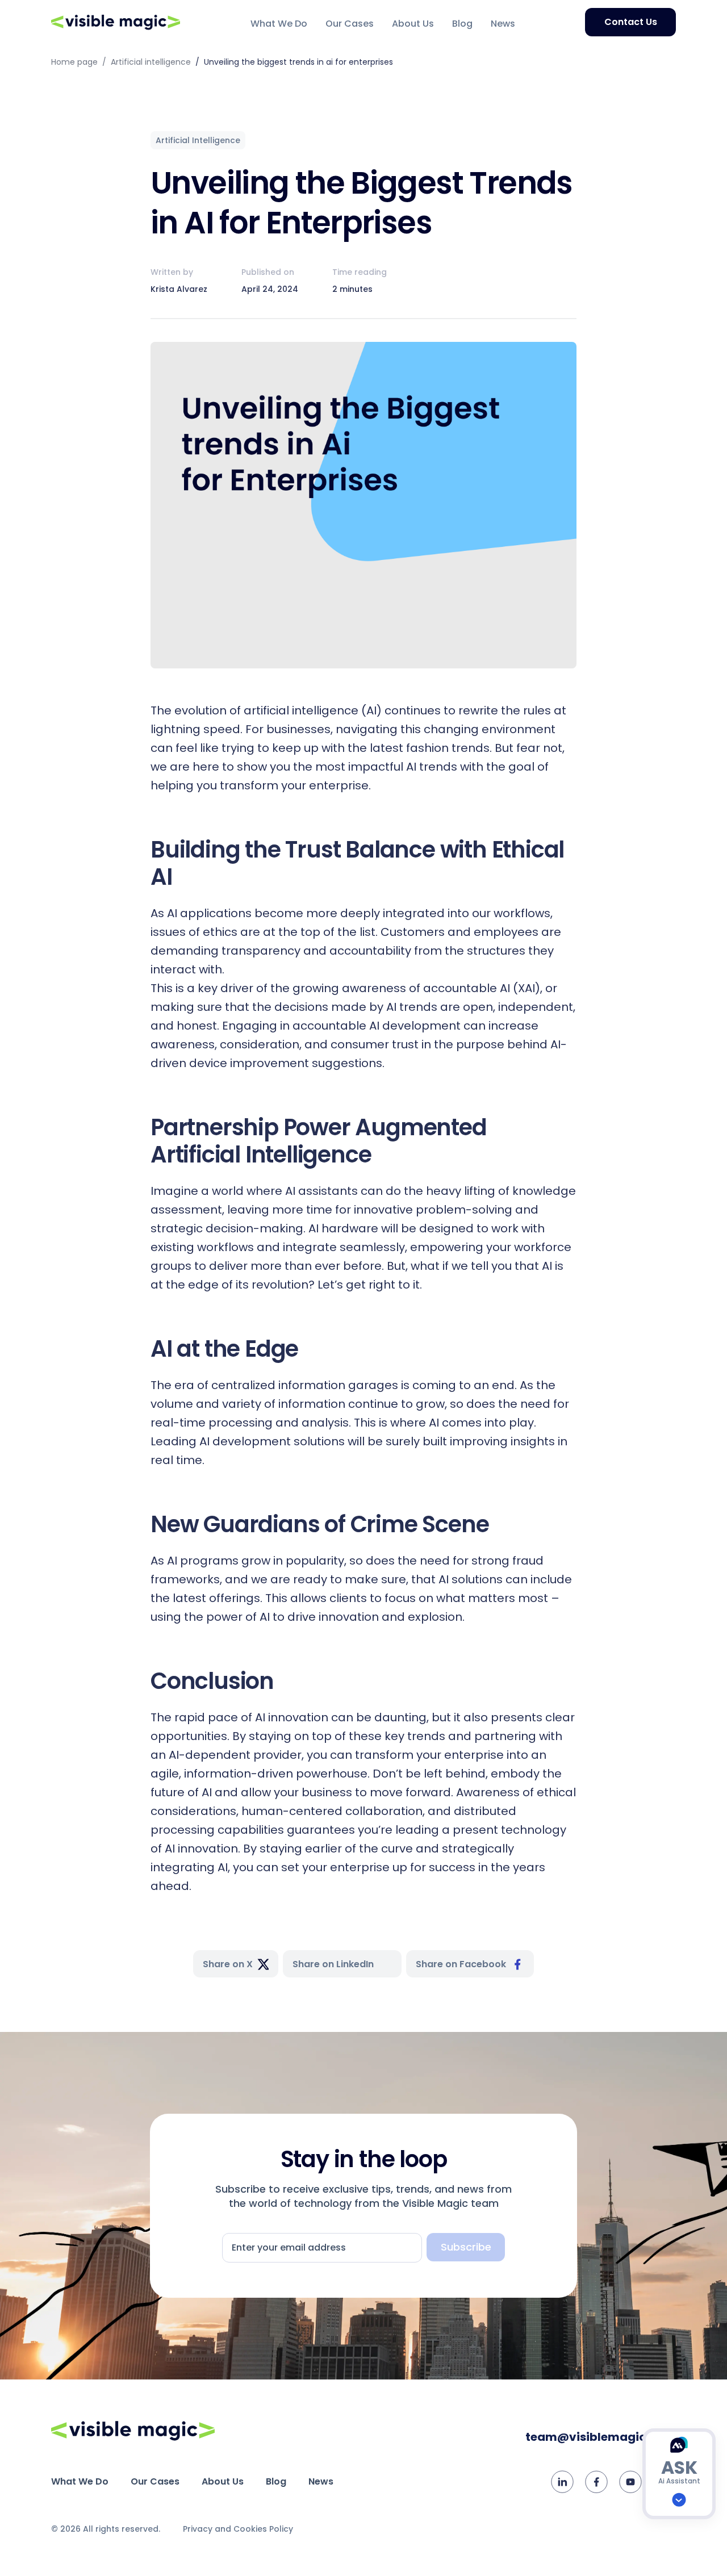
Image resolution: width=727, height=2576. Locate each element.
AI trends (432, 767)
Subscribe (466, 2247)
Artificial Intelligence (198, 140)
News (503, 24)
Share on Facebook (461, 1964)
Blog (462, 24)
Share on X (228, 1964)
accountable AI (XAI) (482, 988)
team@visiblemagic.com (601, 2437)
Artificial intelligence (151, 62)
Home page (74, 62)
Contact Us (631, 22)
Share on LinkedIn (333, 1964)
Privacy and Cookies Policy (238, 2529)
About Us (413, 24)
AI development (245, 1441)
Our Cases (350, 24)
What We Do (279, 24)
